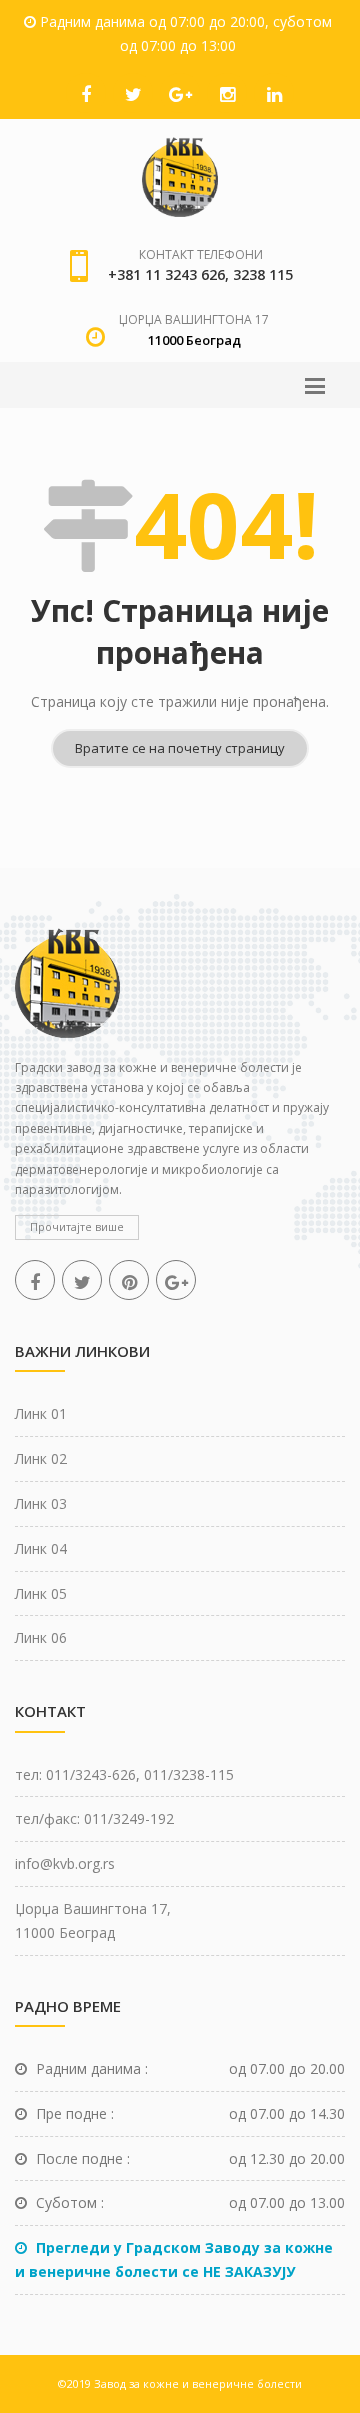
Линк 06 (41, 1637)
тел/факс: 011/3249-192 (94, 1818)
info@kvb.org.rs (65, 1863)
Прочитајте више (77, 1226)
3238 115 (263, 274)
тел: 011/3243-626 (75, 1774)
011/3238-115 (189, 1774)
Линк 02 (41, 1458)
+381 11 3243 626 (166, 274)
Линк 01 (41, 1413)
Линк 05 (41, 1593)
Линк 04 (41, 1548)
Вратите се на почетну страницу (180, 748)
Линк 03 (41, 1503)
